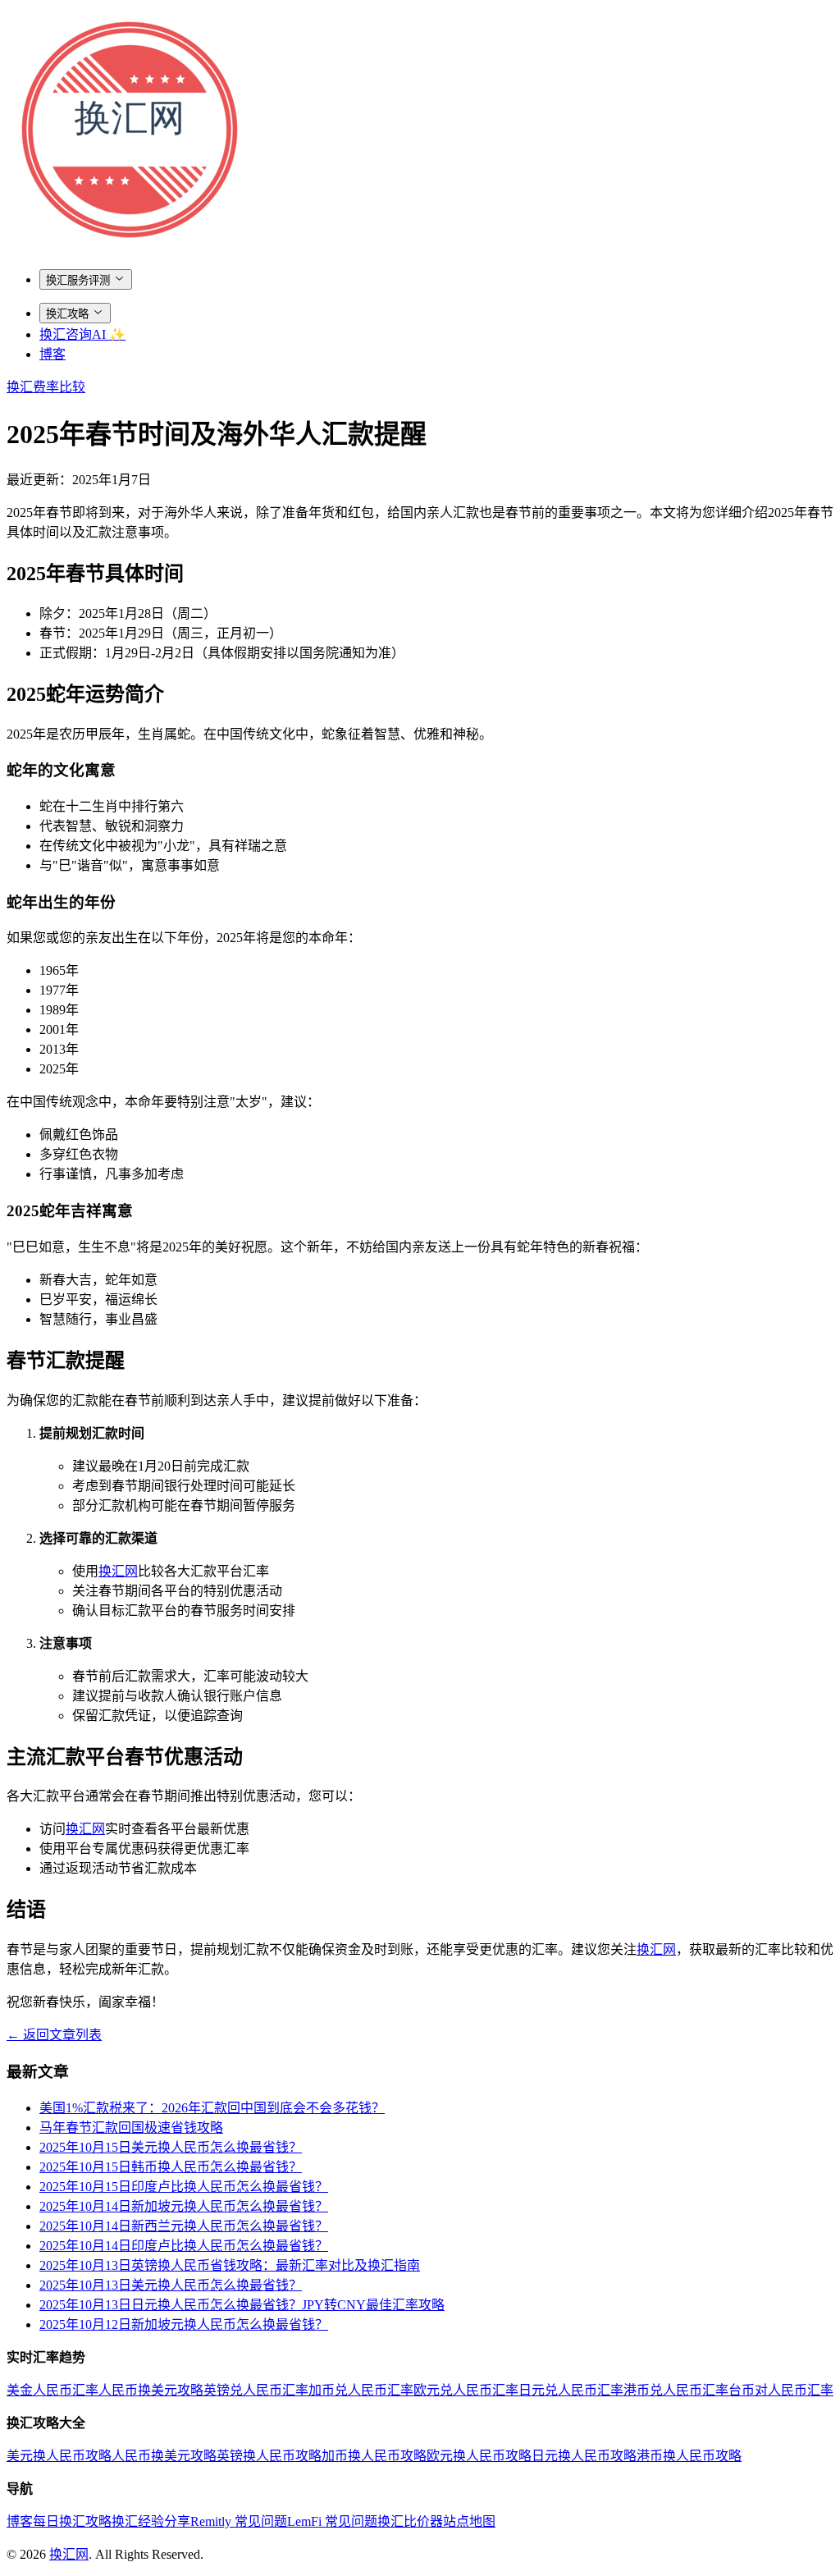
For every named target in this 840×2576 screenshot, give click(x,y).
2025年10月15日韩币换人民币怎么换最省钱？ (171, 2167)
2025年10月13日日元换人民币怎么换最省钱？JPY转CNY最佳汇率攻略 (242, 2305)
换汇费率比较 (46, 387)
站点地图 (469, 2521)
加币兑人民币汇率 (361, 2390)
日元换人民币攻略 (584, 2456)
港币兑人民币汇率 (676, 2390)
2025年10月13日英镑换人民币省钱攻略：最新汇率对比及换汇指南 (230, 2265)
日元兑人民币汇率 (571, 2390)
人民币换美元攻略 (151, 2390)
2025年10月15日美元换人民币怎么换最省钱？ (171, 2147)
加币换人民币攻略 (374, 2456)
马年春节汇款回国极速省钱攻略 (131, 2128)
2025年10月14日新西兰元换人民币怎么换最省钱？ (184, 2226)
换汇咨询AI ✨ (82, 334)
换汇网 (118, 1571)
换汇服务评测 (78, 280)
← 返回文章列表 (54, 2035)
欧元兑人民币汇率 (466, 2390)
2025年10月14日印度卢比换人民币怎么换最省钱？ (184, 2246)
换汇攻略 (67, 314)
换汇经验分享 (151, 2521)
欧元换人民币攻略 (479, 2456)
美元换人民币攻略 (59, 2456)
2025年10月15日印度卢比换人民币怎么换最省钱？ (184, 2187)
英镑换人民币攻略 (269, 2456)
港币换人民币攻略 (689, 2456)
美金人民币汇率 (52, 2390)
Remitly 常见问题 (239, 2521)
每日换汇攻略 (72, 2521)
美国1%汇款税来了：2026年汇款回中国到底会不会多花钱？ (212, 2108)
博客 (52, 354)
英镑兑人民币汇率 (256, 2390)
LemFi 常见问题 (332, 2521)
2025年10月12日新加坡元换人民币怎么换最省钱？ (184, 2324)
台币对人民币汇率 (781, 2390)
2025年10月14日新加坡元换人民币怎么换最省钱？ (184, 2206)
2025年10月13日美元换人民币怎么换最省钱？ (171, 2285)
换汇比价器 (410, 2521)
